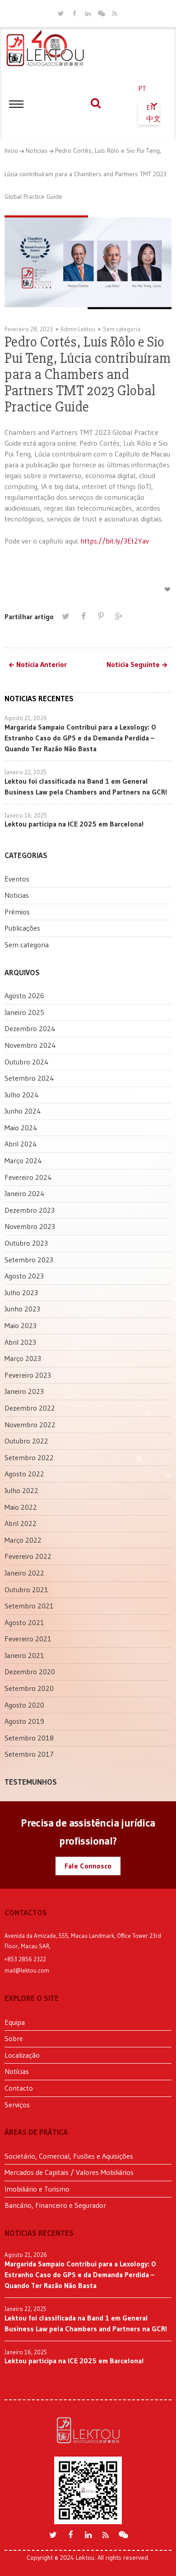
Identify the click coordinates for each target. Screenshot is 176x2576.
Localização (22, 2055)
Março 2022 (23, 1540)
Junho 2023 (22, 1309)
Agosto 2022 (24, 1474)
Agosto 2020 (24, 1705)
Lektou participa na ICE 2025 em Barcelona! (74, 824)
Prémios (17, 912)
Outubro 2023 (26, 1243)
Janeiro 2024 (25, 1193)
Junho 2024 (23, 1111)
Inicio (11, 151)
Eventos (17, 879)
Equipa (15, 2022)
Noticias (37, 151)
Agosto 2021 (24, 1622)
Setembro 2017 (29, 1754)
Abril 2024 (21, 1144)
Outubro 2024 (27, 1062)
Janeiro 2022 (24, 1573)
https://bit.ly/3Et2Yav (115, 541)
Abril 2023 (20, 1342)
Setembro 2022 (29, 1457)
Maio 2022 (21, 1507)
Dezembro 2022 (30, 1408)
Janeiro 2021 (24, 1655)
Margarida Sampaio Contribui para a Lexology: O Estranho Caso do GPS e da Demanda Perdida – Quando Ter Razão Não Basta (80, 738)
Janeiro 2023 (24, 1391)
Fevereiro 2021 (28, 1639)
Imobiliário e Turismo (37, 2189)
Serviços (17, 2105)
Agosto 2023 (24, 1276)
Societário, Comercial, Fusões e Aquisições (69, 2156)
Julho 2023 (21, 1293)
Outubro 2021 (26, 1589)
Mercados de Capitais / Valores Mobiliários (69, 2172)
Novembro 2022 (30, 1425)
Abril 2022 (21, 1523)
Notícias (17, 2071)
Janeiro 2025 (24, 1012)
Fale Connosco (88, 1866)
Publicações (22, 928)
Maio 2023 (21, 1325)
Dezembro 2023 (30, 1210)
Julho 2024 (22, 1095)
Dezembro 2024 (30, 1028)
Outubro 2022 (26, 1441)
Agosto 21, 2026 (26, 718)
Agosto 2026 (24, 996)
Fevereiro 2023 (28, 1375)
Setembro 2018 (29, 1738)
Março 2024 (23, 1160)
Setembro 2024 (29, 1078)
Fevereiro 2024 (28, 1177)
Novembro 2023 (30, 1226)
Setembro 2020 (29, 1688)
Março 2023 (23, 1358)
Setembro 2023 (29, 1260)
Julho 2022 (21, 1490)
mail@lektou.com (27, 1970)
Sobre (14, 2038)
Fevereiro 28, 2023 (29, 329)
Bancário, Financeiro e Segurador (55, 2205)
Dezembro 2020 (30, 1672)
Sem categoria (122, 329)
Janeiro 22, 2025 (25, 772)
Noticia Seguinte (133, 665)
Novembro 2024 (30, 1045)
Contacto (19, 2088)
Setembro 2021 (29, 1606)
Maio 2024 (21, 1128)
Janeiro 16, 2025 (26, 815)
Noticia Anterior (42, 665)
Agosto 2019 (24, 1721)
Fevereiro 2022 (28, 1556)
